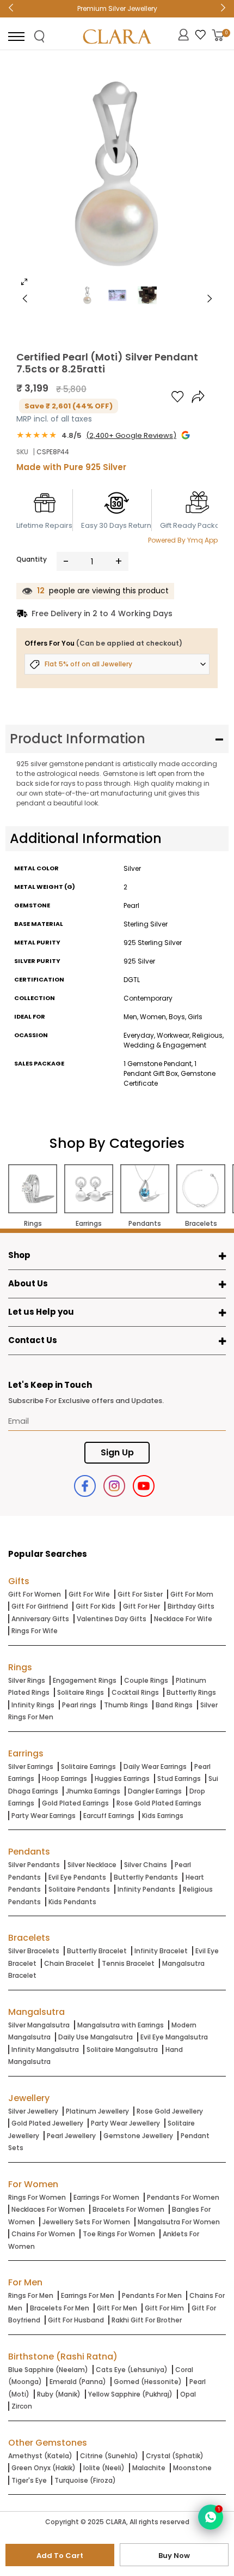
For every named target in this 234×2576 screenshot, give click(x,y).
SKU (22, 452)
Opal (188, 2394)
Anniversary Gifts (40, 1619)
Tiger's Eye (29, 2480)
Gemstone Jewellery (138, 2136)
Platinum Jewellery (97, 2111)
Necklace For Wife (183, 1619)
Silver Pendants (34, 1865)
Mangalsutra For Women (179, 2222)
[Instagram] (114, 1486)
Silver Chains (146, 1865)
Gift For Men (117, 2308)
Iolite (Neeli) (104, 2468)
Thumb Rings (126, 1705)
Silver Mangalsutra (39, 2025)
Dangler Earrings (155, 1791)
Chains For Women (43, 2234)
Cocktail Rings (135, 1692)
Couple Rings (146, 1680)
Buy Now (174, 2556)
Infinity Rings (33, 1705)
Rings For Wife (35, 1631)
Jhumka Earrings (93, 1791)
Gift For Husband (76, 2320)
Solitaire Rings (81, 1692)
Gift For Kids (96, 1606)
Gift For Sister (140, 1594)
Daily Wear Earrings (155, 1767)
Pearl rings (79, 1705)
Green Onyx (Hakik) (44, 2468)
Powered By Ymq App (183, 540)
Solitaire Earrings (88, 1767)
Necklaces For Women (48, 2209)
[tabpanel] (117, 177)
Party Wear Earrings (44, 1816)
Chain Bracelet (69, 1963)
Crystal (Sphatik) (175, 2456)
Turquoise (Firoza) (85, 2480)
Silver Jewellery (33, 2111)
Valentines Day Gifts (112, 1619)
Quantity (32, 559)
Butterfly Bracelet (97, 1951)
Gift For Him (164, 2308)
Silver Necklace (92, 1865)
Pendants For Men (152, 2295)
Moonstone (192, 2468)
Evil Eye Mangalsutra (174, 2037)
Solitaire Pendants (79, 1889)
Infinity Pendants (146, 1889)
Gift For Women (35, 1594)
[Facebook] (85, 1486)
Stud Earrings (179, 1778)
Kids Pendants (72, 1902)
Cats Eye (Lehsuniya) (132, 2370)
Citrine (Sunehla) (109, 2456)
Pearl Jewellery (71, 2136)
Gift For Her (141, 1606)
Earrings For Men (88, 2295)
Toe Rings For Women (119, 2234)
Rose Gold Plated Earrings (159, 1803)
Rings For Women (37, 2197)
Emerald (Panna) (78, 2382)
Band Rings (174, 1705)
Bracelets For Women (128, 2209)
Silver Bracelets (34, 1951)
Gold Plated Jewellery (47, 2123)
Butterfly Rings (191, 1692)
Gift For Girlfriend (40, 1606)
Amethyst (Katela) (40, 2456)
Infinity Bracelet (161, 1951)
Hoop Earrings (64, 1778)
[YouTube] (144, 1486)
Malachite (149, 2468)
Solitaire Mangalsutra (122, 2050)
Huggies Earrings (122, 1778)
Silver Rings (27, 1680)
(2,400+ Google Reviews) (131, 435)
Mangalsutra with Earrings (121, 2025)
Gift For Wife (89, 1594)
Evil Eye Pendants (77, 1877)
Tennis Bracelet (128, 1963)
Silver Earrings (31, 1767)
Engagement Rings (85, 1680)
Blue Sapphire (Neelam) (48, 2370)
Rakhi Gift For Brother (147, 2320)
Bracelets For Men (60, 2308)
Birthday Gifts (191, 1606)
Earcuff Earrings (109, 1816)
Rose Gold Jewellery (170, 2111)
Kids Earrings (163, 1816)
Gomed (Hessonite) (148, 2382)
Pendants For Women (183, 2197)
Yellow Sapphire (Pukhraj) (130, 2394)
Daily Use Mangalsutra (96, 2037)
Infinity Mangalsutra (45, 2050)
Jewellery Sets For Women (86, 2222)
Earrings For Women (106, 2197)
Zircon (22, 2406)
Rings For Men (31, 2295)
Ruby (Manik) (59, 2394)
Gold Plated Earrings (75, 1803)
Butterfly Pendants (146, 1877)
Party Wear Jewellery (125, 2123)
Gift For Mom (192, 1594)
